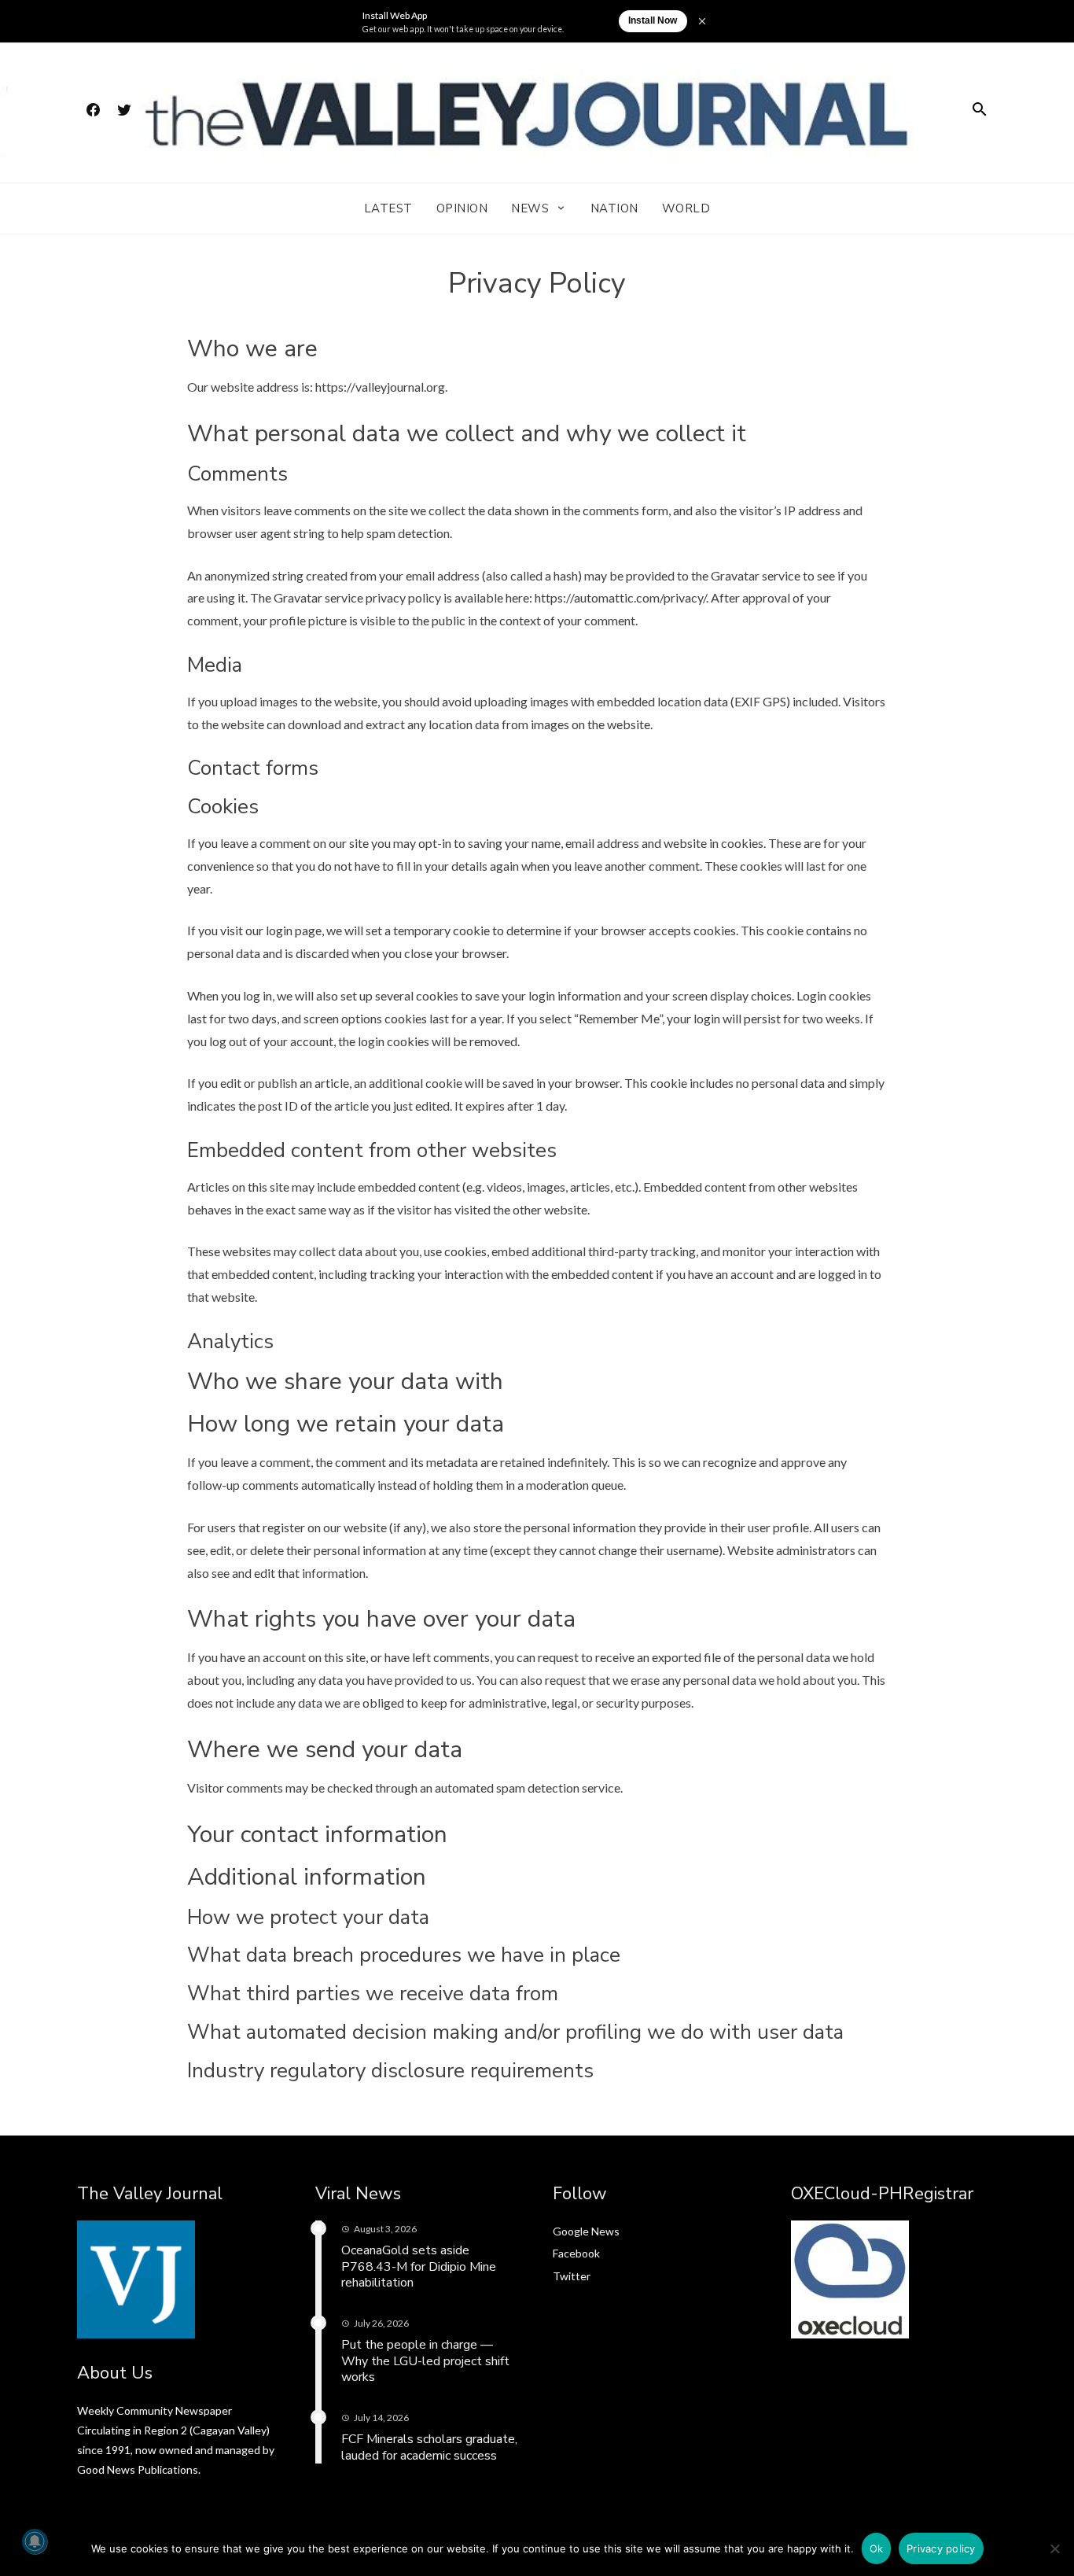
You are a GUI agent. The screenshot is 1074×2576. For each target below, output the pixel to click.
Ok (877, 2548)
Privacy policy (941, 2548)
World (686, 208)
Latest (388, 208)
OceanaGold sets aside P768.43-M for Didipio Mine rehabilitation (419, 2267)
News (530, 208)
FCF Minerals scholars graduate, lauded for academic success (429, 2447)
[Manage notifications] (35, 2541)
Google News (586, 2231)
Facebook (576, 2253)
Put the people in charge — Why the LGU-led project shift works (425, 2361)
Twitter (572, 2276)
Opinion (462, 208)
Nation (614, 208)
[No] (1054, 2548)
